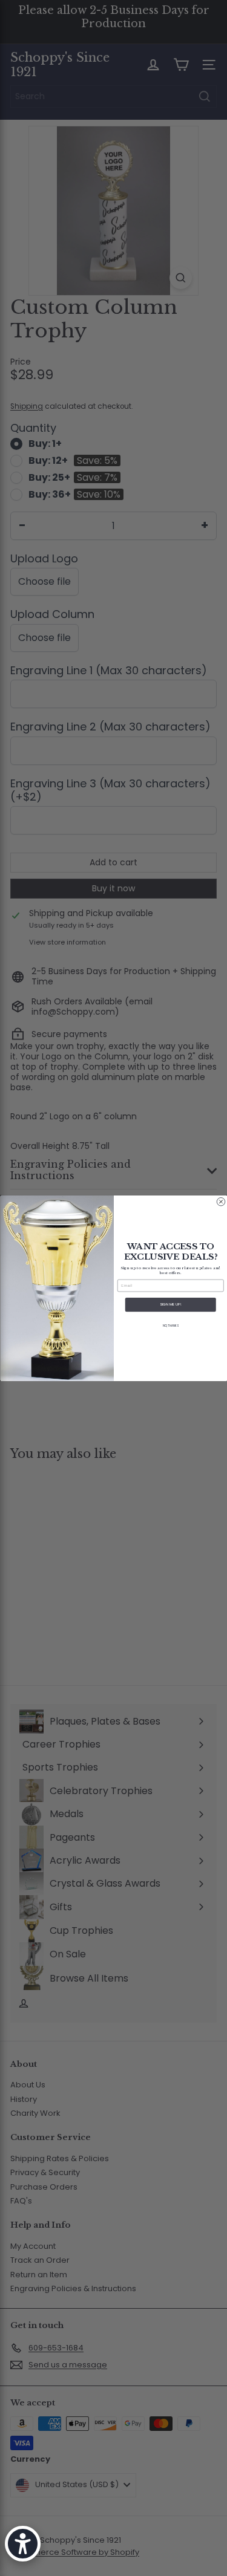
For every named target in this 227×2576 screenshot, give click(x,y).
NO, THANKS (171, 1325)
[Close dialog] (221, 1202)
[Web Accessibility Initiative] (23, 2544)
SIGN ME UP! (170, 1305)
